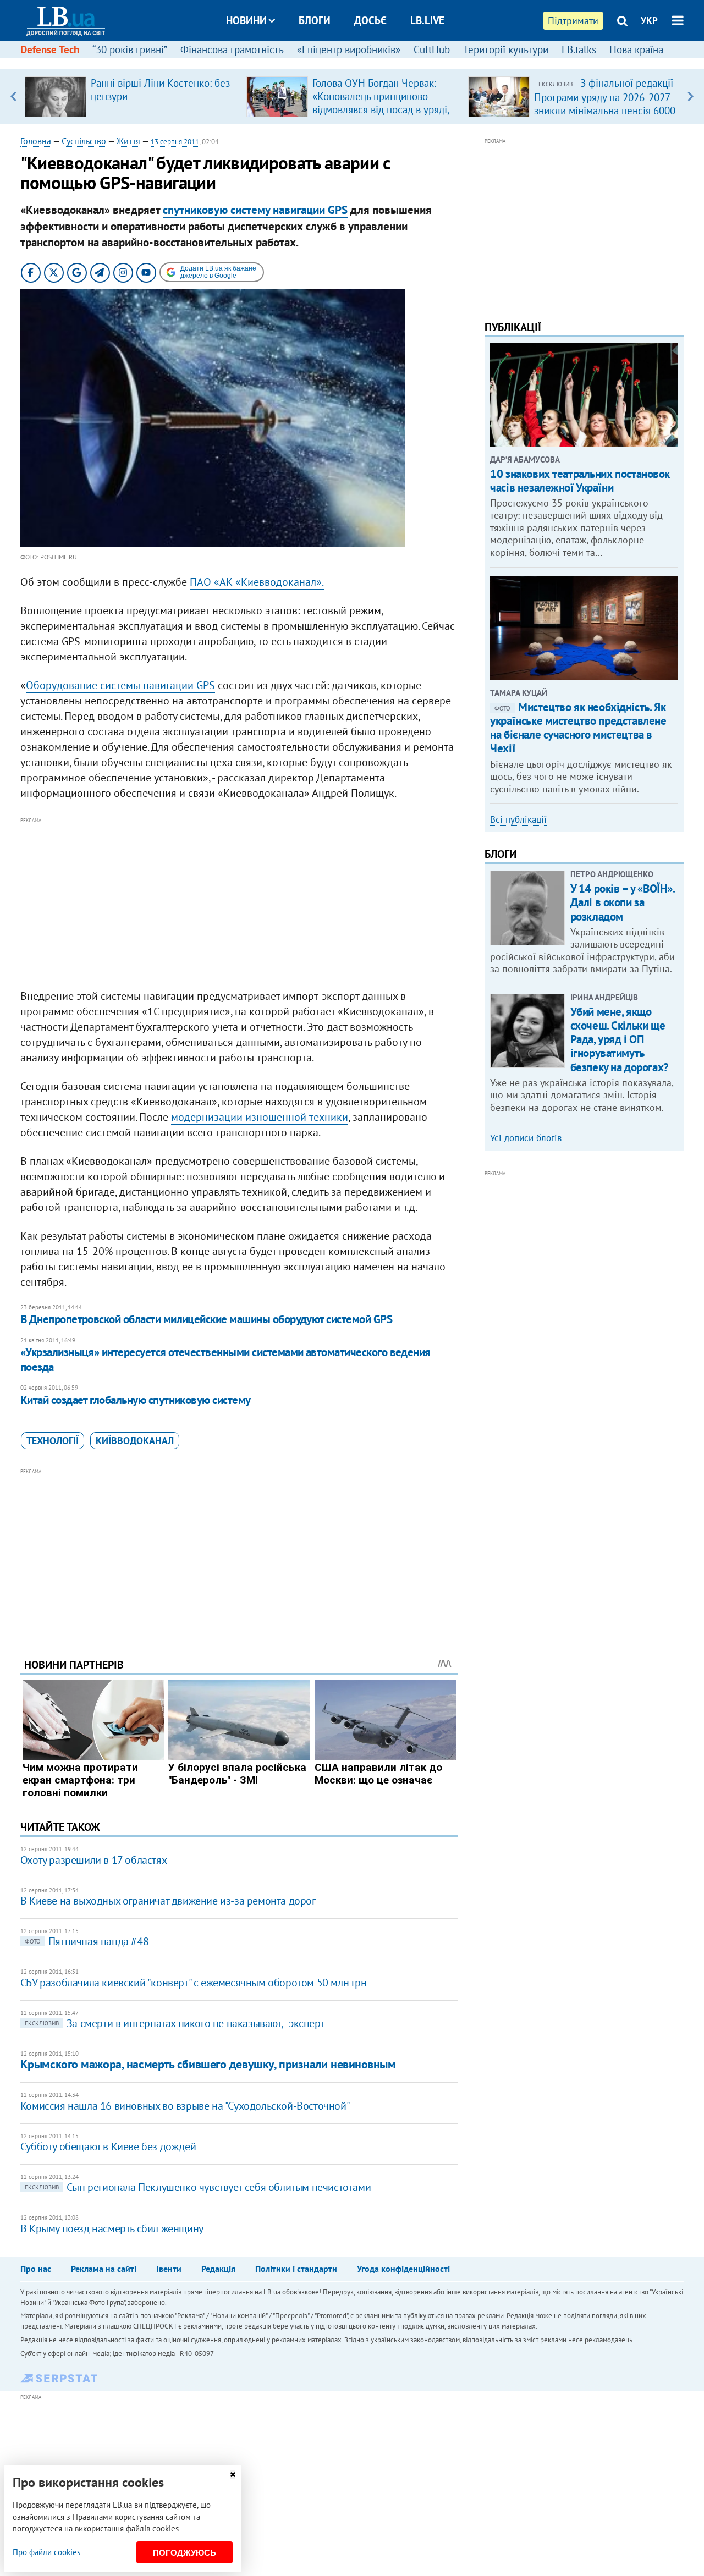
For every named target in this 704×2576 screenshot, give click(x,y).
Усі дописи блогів (526, 1138)
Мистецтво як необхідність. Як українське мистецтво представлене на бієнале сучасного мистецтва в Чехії (578, 728)
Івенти (169, 2269)
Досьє (370, 20)
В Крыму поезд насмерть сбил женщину (112, 2228)
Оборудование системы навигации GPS (120, 685)
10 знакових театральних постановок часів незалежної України (580, 481)
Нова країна (636, 49)
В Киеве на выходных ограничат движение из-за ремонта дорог (168, 1901)
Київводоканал (135, 1441)
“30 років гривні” (130, 49)
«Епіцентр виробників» (349, 49)
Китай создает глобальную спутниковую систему (136, 1400)
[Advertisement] (239, 904)
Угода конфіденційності (403, 2269)
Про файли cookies (46, 2552)
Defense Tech (50, 49)
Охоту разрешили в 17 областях (94, 1860)
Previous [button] (13, 96)
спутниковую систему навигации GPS (255, 210)
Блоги (315, 20)
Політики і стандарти (296, 2269)
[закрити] (233, 2475)
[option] (131, 96)
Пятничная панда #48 (87, 1941)
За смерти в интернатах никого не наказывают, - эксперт (175, 2023)
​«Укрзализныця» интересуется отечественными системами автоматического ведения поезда (226, 1359)
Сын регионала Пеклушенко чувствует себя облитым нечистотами (198, 2187)
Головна (36, 141)
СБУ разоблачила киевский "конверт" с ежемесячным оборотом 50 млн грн (194, 1983)
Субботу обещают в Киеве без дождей (108, 2146)
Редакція (218, 2269)
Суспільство (84, 141)
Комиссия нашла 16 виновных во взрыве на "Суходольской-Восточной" (185, 2106)
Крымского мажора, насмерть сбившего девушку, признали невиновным (208, 2064)
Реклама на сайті (104, 2269)
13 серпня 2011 (175, 142)
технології (53, 1441)
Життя (128, 141)
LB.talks (579, 49)
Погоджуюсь (185, 2553)
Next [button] (691, 96)
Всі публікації (518, 819)
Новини (246, 20)
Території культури (506, 49)
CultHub (432, 49)
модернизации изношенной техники (260, 1117)
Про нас (36, 2269)
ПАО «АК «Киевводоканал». (257, 582)
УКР (649, 20)
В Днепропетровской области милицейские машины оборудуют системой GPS (206, 1319)
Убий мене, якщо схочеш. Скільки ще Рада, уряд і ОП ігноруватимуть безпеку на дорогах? (620, 1039)
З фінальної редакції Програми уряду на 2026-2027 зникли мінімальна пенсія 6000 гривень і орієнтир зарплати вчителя (605, 110)
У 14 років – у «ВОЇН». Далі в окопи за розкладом (623, 902)
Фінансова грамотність (232, 49)
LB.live (427, 20)
